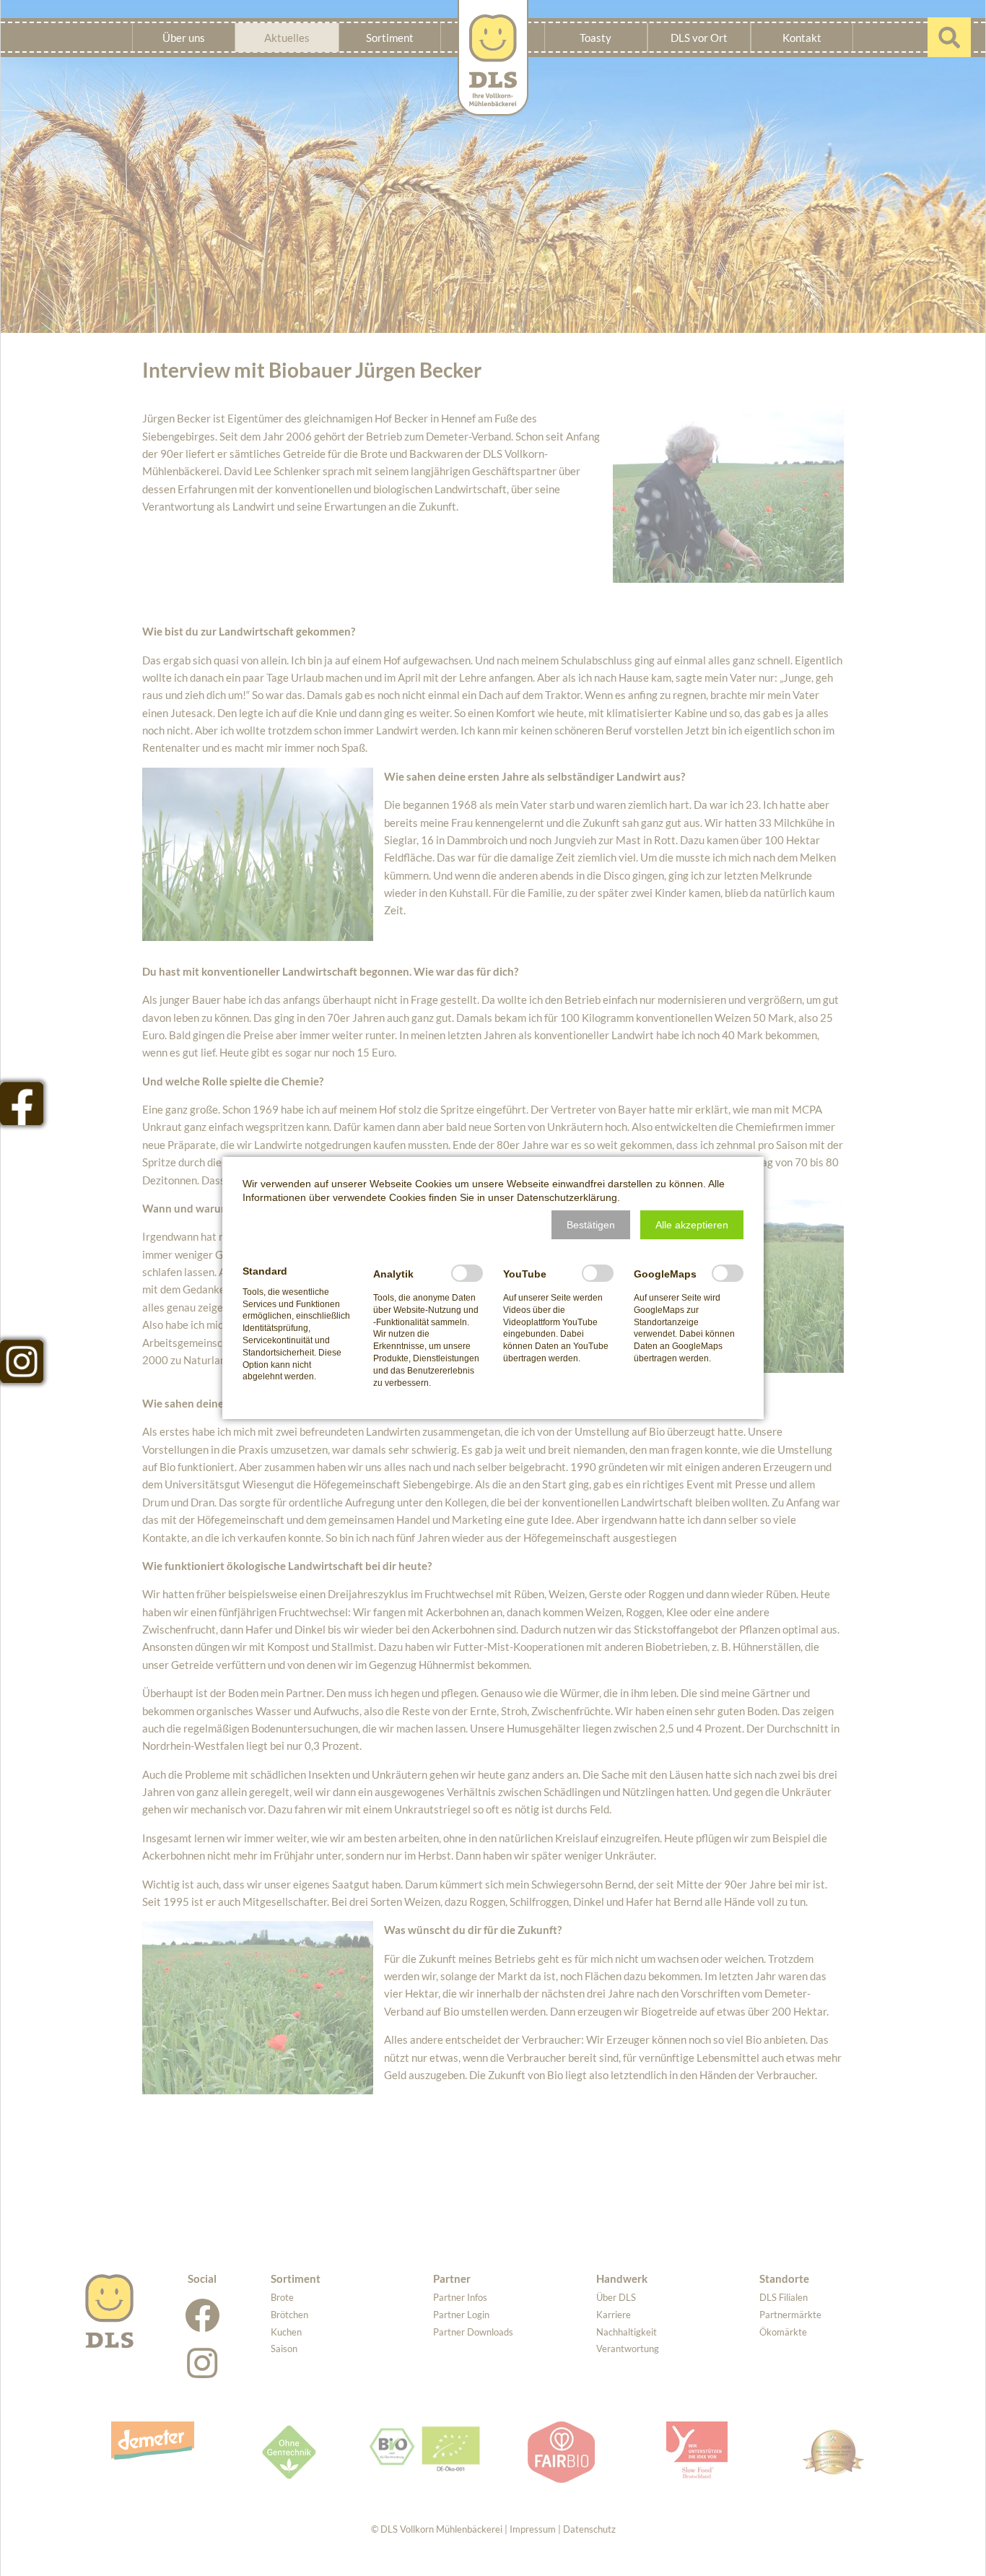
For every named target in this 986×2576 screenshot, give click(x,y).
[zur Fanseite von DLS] (22, 1103)
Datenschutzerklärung (567, 1197)
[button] (591, 1225)
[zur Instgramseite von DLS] (22, 1361)
